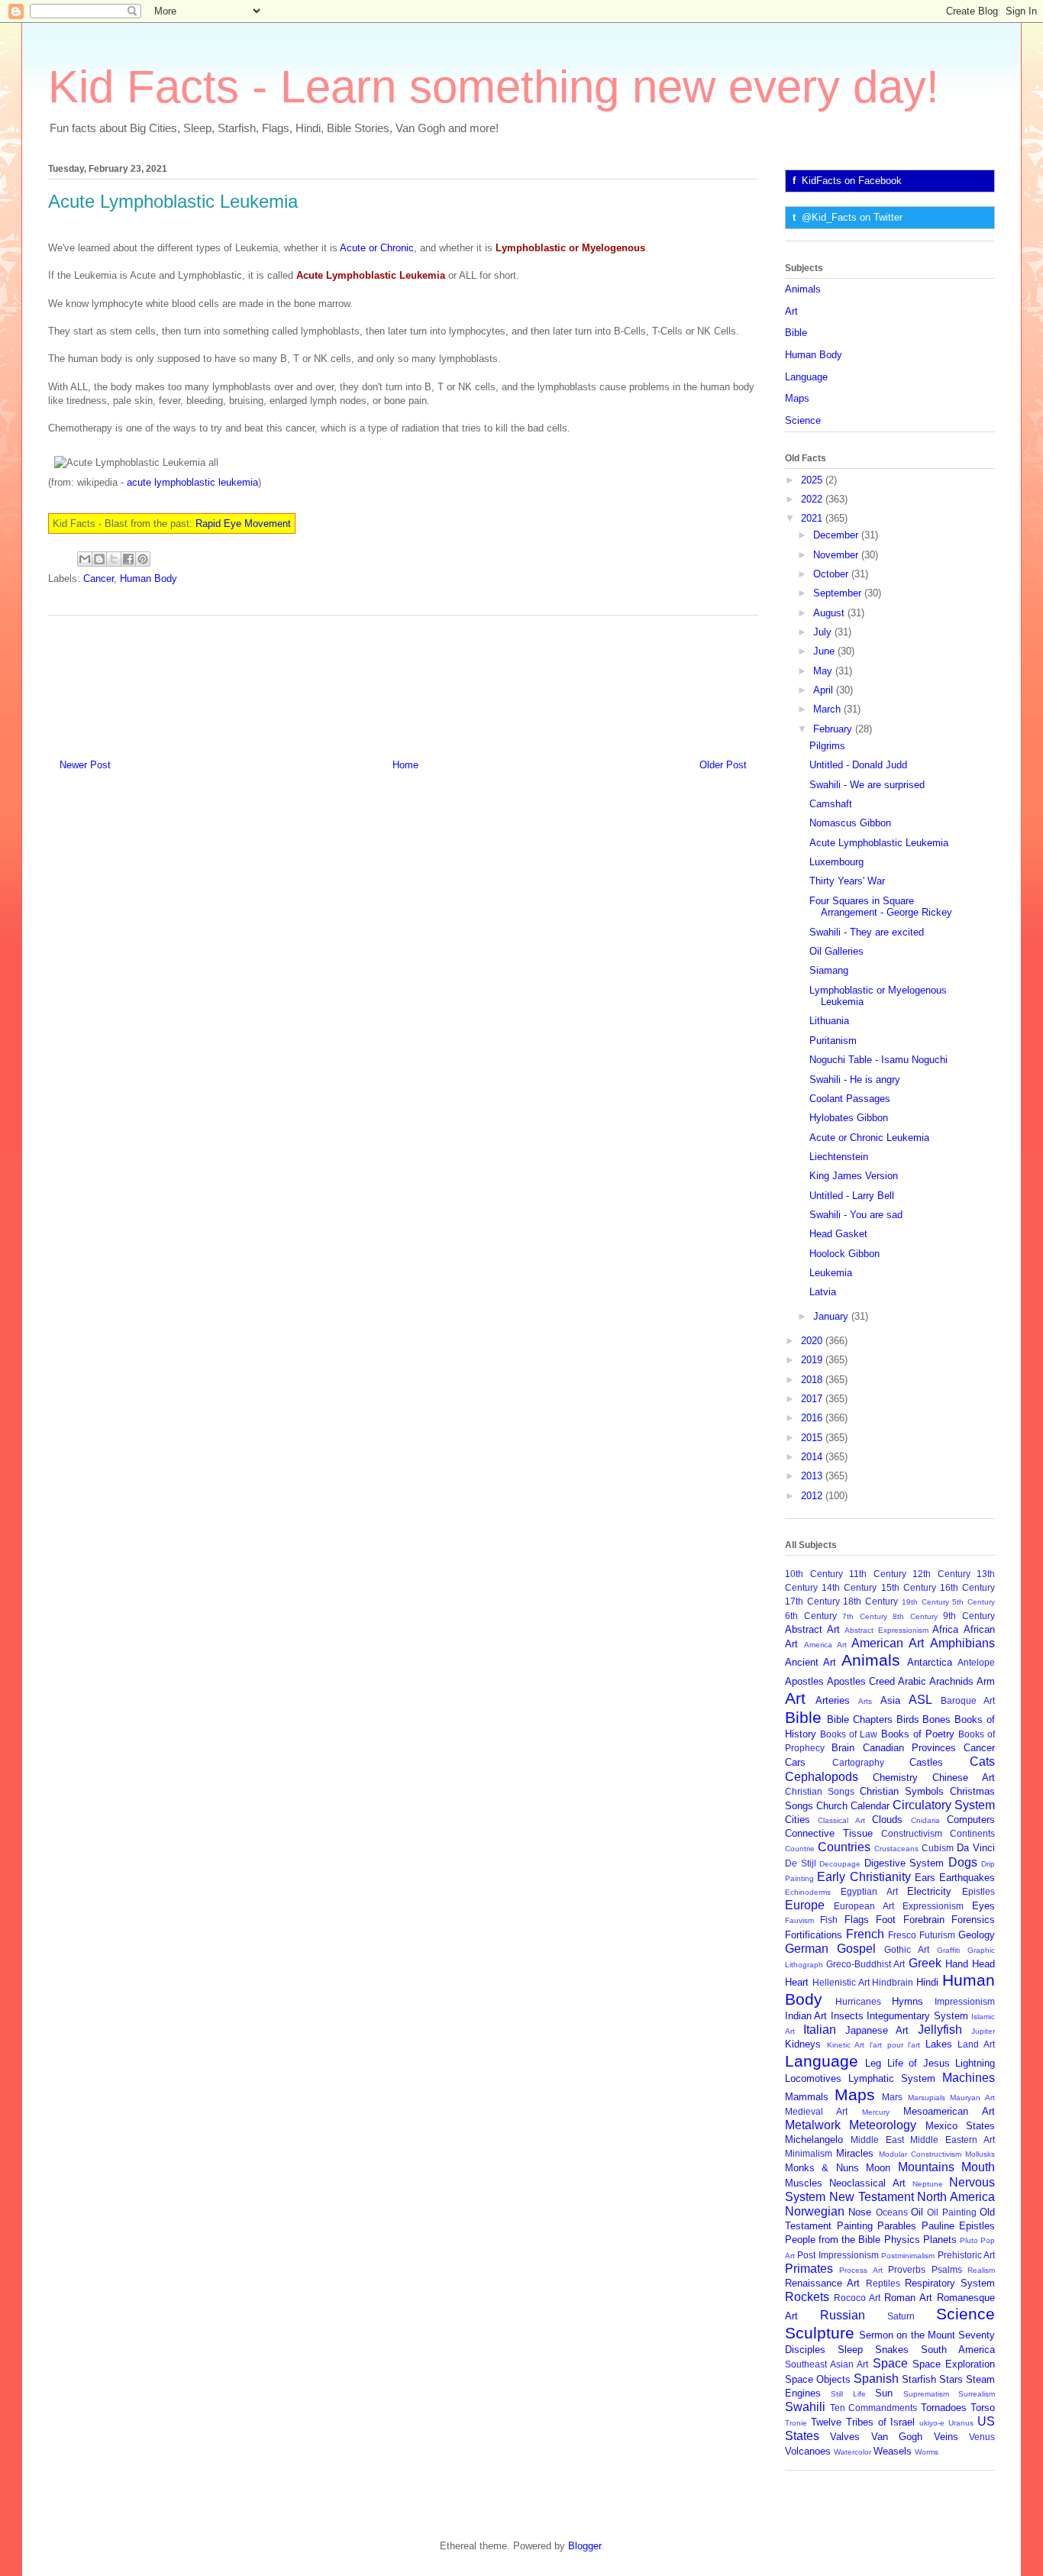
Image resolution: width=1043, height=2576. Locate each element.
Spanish (876, 2379)
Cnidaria (925, 1820)
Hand (957, 1964)
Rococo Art (857, 2298)
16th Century (967, 1587)
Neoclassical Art (867, 2183)
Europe (805, 1905)
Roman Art (908, 2298)
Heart (797, 1982)
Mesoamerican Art (949, 2111)
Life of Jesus (919, 2063)
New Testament (872, 2197)
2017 (813, 1399)
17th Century (812, 1601)
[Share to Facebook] (128, 559)
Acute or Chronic (377, 248)
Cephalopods (822, 1777)
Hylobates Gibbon (849, 1118)
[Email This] (85, 559)
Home (405, 765)
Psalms (947, 2269)
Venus (982, 2437)
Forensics (973, 1920)
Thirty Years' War (847, 881)
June (825, 651)
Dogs (963, 1862)
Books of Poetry (918, 1734)
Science (803, 420)
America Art (825, 1645)
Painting (855, 2226)
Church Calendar (853, 1806)
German (807, 1949)
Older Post (723, 765)
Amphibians (962, 1643)
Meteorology (883, 2125)
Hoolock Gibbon (844, 1254)
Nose (860, 2212)
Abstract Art (812, 1629)
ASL (920, 1700)
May (824, 671)
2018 (813, 1380)
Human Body (149, 579)
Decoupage (840, 1864)
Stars (951, 2379)
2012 (813, 1496)
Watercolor (852, 2452)
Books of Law (849, 1734)
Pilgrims (827, 746)
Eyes (983, 1906)
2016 (813, 1418)
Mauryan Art (972, 2098)
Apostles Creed (861, 1681)
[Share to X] (114, 559)
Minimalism (809, 2153)
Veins (946, 2437)
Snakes (892, 2350)
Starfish (919, 2379)
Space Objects (818, 2379)
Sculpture (820, 2333)
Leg (873, 2063)
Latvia (823, 1292)
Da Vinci (976, 1848)
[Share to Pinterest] (143, 559)
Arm (986, 1681)
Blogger (584, 2546)
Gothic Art (907, 1949)
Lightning (975, 2063)
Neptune (928, 2184)
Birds (908, 1719)
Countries (844, 1847)
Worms (927, 2452)
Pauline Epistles (959, 2226)
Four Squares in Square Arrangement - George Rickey (881, 907)
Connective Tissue (829, 1833)
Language (806, 377)
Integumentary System (917, 2016)
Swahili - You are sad (856, 1215)
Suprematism (926, 2394)
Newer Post (85, 765)
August (830, 613)
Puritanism (833, 1041)
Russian (843, 2315)
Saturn (901, 2316)
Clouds (887, 1820)
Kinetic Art (846, 2045)
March (828, 709)
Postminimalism (908, 2256)
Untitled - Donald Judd (858, 765)
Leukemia (831, 1273)
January (832, 1316)
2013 (813, 1476)
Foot (886, 1920)
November (837, 555)
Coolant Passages (850, 1099)
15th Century (909, 1587)
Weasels (893, 2451)
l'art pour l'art (895, 2045)
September (839, 593)
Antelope (976, 1662)
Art (791, 311)
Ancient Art (811, 1662)
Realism (981, 2270)
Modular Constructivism (920, 2154)
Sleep (850, 2350)
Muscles (804, 2183)
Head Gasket (838, 1234)
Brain (843, 1748)
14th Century (849, 1587)
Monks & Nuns (822, 2168)
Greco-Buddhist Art (865, 1964)
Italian (820, 2030)
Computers (971, 1820)
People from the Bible (833, 2240)
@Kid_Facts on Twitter (852, 217)
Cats (982, 1762)
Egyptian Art (869, 1891)
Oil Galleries (836, 951)
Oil (917, 2212)
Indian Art (806, 2016)
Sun (884, 2393)
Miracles (855, 2153)
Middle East (877, 2140)
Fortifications (814, 1935)
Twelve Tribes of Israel (863, 2422)
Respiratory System (950, 2283)
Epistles (978, 1891)
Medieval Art (816, 2111)
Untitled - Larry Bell (852, 1196)
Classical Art (841, 1820)
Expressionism (933, 1906)
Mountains (926, 2167)
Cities (798, 1820)
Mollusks (980, 2154)
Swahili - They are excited (867, 932)
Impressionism (965, 2001)
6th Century (811, 1616)
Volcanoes (808, 2451)
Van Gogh (897, 2437)
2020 (813, 1341)
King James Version (854, 1176)
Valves (845, 2437)
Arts (865, 1701)
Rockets (807, 2297)
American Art (888, 1643)
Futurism (937, 1935)
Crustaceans (896, 1849)
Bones (936, 1719)
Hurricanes (858, 2001)
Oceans (892, 2212)
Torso (983, 2408)
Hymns (907, 2001)
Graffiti (948, 1950)
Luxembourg (836, 862)
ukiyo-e (932, 2423)
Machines (969, 2078)
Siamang (829, 970)
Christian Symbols (902, 1791)
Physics (902, 2240)
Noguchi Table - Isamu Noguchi (878, 1060)
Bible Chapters (860, 1719)
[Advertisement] (403, 681)
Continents (972, 1833)
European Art (864, 1906)
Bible (796, 333)
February (834, 729)
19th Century (925, 1602)
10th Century (814, 1574)
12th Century (941, 1574)
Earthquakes (967, 1878)
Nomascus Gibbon (850, 823)
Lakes (939, 2044)
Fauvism (799, 1920)
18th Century (870, 1601)
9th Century (969, 1616)
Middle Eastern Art (953, 2140)
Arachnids (951, 1681)
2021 (813, 518)
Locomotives (813, 2078)
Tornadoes (944, 2408)
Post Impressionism (838, 2255)
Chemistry (895, 1778)
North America (956, 2197)
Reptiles (883, 2283)
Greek (925, 1963)
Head (983, 1964)
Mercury (876, 2112)
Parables (897, 2226)
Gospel (856, 1949)
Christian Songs (820, 1791)
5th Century (974, 1602)
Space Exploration (954, 2364)
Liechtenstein (839, 1157)
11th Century (878, 1574)
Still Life (848, 2394)
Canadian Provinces (909, 1748)
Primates (809, 2269)
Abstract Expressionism (886, 1630)
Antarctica (930, 1662)
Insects (847, 2016)
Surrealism (977, 2394)
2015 (813, 1438)
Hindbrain (893, 1982)
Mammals (807, 2097)
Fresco (902, 1935)
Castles (926, 1762)
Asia (890, 1700)
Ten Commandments (874, 2408)
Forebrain (924, 1920)
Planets (940, 2240)
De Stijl (801, 1863)
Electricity (929, 1891)
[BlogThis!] (99, 559)
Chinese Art (964, 1778)
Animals (803, 289)
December (837, 535)
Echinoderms (808, 1892)
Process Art (861, 2270)
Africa (945, 1629)
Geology (977, 1935)
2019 (813, 1360)
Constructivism (912, 1833)
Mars (892, 2097)
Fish (829, 1920)
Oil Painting (951, 2212)
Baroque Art (968, 1700)
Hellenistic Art (841, 1982)
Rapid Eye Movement (243, 524)
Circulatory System (944, 1805)
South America (958, 2350)
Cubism (938, 1848)
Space (890, 2363)
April (825, 690)
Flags (857, 1920)
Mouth (978, 2167)
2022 (813, 499)
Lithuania (829, 1021)
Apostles (804, 1681)
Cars (795, 1762)
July (824, 632)
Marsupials (927, 2098)
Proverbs (907, 2269)
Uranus (961, 2423)
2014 (813, 1457)
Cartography (858, 1762)
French (865, 1934)
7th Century (865, 1616)
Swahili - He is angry (855, 1080)
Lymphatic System (892, 2078)
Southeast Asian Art (827, 2364)
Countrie (800, 1849)
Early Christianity (864, 1877)
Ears (925, 1878)
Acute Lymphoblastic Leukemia (879, 843)
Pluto (969, 2240)
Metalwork (813, 2125)
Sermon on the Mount (907, 2335)
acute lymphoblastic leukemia (192, 482)
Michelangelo (814, 2140)
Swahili (805, 2407)
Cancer (98, 579)
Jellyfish (940, 2030)
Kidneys (803, 2044)
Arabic (912, 1681)
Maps (797, 398)
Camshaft (831, 804)
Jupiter (983, 2031)
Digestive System (904, 1863)
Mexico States (960, 2126)
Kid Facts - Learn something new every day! (494, 87)
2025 (813, 480)
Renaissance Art (822, 2283)
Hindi (927, 1982)
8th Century (915, 1616)
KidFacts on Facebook (852, 181)
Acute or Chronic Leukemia (869, 1138)
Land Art (976, 2044)
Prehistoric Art (966, 2255)
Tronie (796, 2423)
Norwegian (815, 2211)
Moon (878, 2168)
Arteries (833, 1700)
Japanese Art (877, 2030)
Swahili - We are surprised (867, 785)
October (832, 574)
